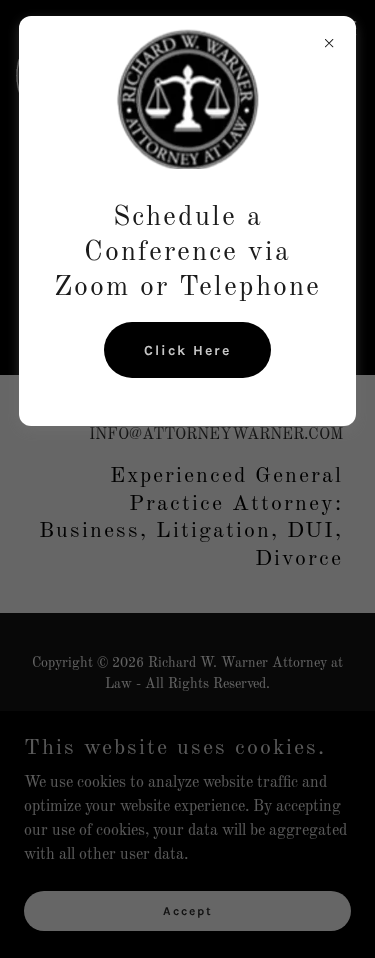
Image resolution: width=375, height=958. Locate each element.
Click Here (187, 350)
